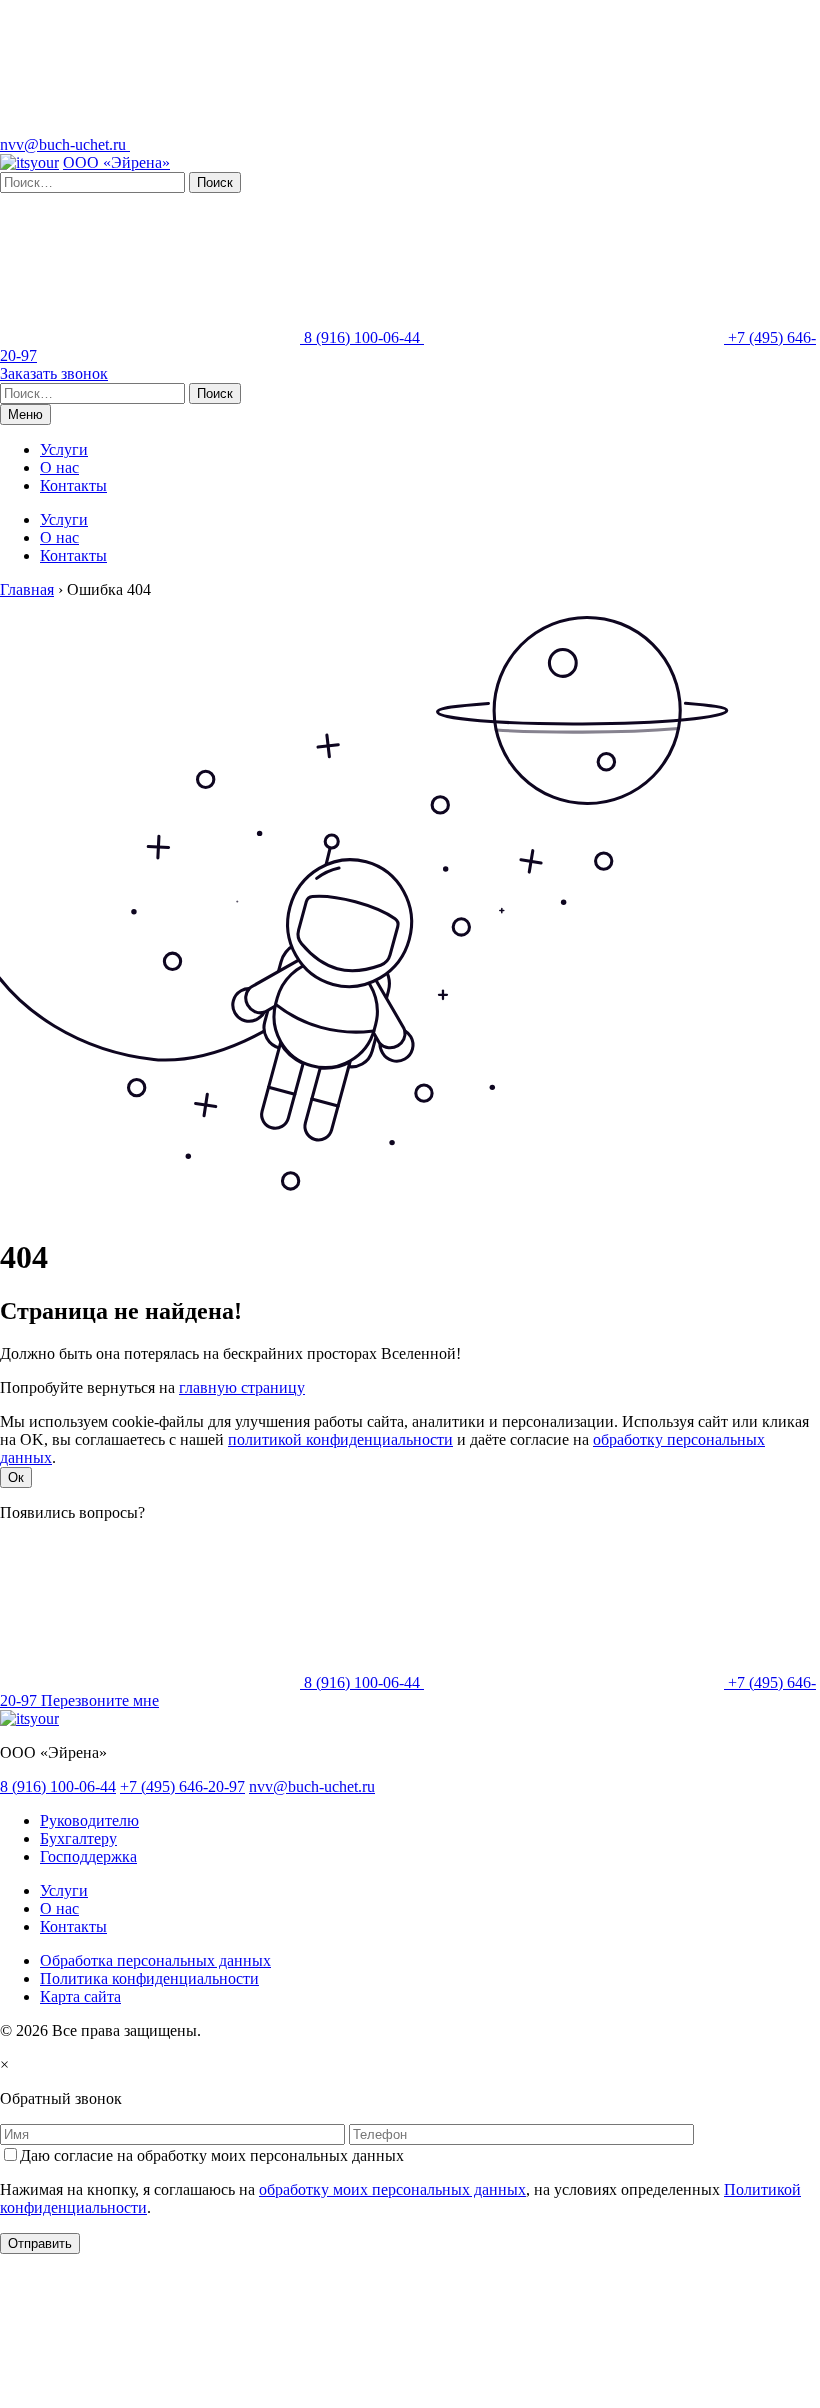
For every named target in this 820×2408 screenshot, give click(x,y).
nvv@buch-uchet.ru (65, 144)
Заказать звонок (54, 373)
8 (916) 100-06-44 (362, 337)
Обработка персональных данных (155, 1960)
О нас (59, 467)
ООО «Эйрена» (116, 162)
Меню (25, 414)
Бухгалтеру (78, 1838)
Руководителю (89, 1820)
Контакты (73, 485)
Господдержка (88, 1856)
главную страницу (242, 1387)
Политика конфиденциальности (149, 1978)
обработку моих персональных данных (392, 2189)
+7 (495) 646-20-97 (182, 1786)
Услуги (64, 449)
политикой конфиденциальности (340, 1439)
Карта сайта (80, 1996)
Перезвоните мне (100, 1700)
